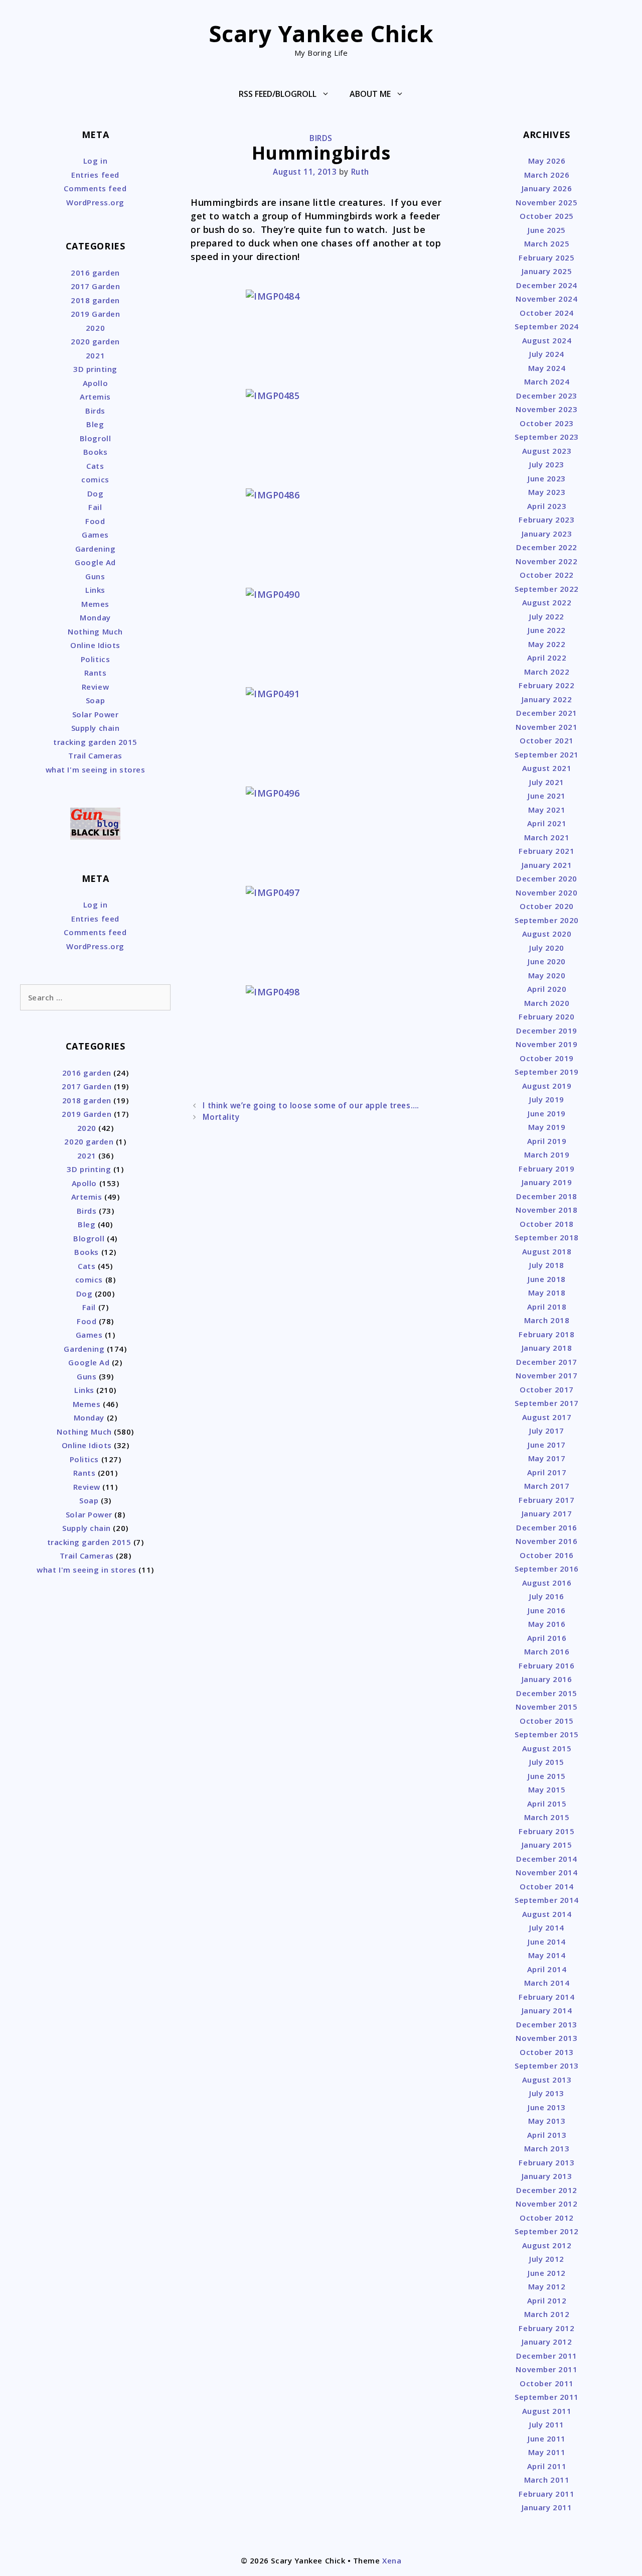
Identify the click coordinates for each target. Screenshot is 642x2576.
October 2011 (546, 2383)
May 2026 (547, 161)
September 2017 (547, 1403)
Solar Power (96, 714)
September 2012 (547, 2231)
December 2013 (547, 2024)
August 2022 (547, 602)
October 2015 (546, 1721)
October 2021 (546, 740)
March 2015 (547, 1817)
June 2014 (547, 1942)
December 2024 (547, 285)
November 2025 (546, 202)
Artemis (95, 397)
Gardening (96, 549)
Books (96, 452)
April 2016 (547, 1638)
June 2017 (547, 1445)
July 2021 (547, 782)
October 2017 (546, 1389)
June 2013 (547, 2107)
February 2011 (546, 2494)
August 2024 (547, 340)
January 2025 (547, 271)
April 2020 (547, 989)
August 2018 (547, 1251)
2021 (95, 355)
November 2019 (546, 1044)
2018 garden (95, 300)
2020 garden (95, 341)
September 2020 (547, 920)
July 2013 (547, 2093)
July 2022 (547, 616)
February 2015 (546, 1831)
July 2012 (547, 2259)
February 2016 (546, 1665)
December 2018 (547, 1196)
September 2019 (547, 1072)
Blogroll (95, 438)
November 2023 (546, 409)
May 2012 (547, 2286)
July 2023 (547, 464)
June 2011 (547, 2438)
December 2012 (547, 2190)
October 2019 (546, 1058)
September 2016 (547, 1569)
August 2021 (547, 768)
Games (95, 535)
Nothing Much (95, 631)
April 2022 (547, 658)
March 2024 (547, 381)
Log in (95, 161)
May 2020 (547, 975)
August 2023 (547, 451)
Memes (95, 604)
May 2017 (547, 1458)
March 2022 (547, 672)
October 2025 (546, 216)
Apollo (95, 383)
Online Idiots (95, 645)
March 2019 (547, 1154)
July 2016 (547, 1596)
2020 (95, 328)
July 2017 (547, 1431)
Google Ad (95, 562)
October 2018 (546, 1224)
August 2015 (547, 1748)
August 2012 (547, 2245)
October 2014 (546, 1886)
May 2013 (547, 2121)
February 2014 (546, 1997)
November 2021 (546, 727)
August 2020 (547, 934)
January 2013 (547, 2176)
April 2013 (547, 2135)
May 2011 (547, 2452)
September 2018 (547, 1237)
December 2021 (547, 713)
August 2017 (547, 1417)
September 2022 (547, 589)
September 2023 (547, 437)
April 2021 (547, 823)
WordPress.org (95, 202)
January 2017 (547, 1513)
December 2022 (547, 547)
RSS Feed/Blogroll (278, 94)
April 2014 (547, 1969)
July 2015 (547, 1762)
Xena (392, 2560)
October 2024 (546, 313)
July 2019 (547, 1099)
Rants (96, 673)
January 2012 (547, 2342)
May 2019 (547, 1127)
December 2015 (547, 1693)
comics (95, 479)
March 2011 (547, 2480)
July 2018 (547, 1265)
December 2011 (547, 2356)
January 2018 (547, 1348)
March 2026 (547, 175)
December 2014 (547, 1859)
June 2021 (547, 796)
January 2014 (547, 2010)
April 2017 (547, 1472)
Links (95, 590)
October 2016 (546, 1555)
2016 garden (95, 273)
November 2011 (546, 2369)
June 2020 (547, 961)
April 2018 (547, 1307)
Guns (95, 576)
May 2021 (547, 810)
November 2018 (546, 1210)
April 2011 (547, 2466)
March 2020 (547, 1003)
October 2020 (546, 906)
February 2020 (546, 1016)
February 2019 (546, 1169)
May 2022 (547, 644)
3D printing (95, 369)
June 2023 (547, 478)
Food (95, 521)
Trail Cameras (95, 755)
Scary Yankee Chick (321, 33)
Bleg (95, 424)
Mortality (221, 1117)
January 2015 (547, 1845)
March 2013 (547, 2148)
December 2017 (547, 1362)
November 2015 (546, 1707)
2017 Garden (96, 286)
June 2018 (547, 1279)
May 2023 (547, 492)
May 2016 (547, 1624)
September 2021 (547, 754)
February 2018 (546, 1334)
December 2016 (547, 1527)
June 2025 (547, 230)
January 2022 (547, 699)
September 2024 (547, 326)
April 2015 (547, 1804)
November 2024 (546, 299)
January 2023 (547, 534)
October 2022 (546, 575)
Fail (95, 507)
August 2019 (547, 1086)
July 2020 (547, 948)
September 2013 (547, 2066)
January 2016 (547, 1679)
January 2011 (547, 2507)
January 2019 (547, 1182)
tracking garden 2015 (95, 742)
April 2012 (547, 2300)
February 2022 (546, 685)
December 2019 (547, 1031)
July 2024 (547, 354)
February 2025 (546, 257)
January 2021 (547, 865)
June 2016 (547, 1610)
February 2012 (546, 2328)
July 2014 (547, 1927)
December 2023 (547, 396)
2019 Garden (96, 314)
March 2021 (547, 837)
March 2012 (547, 2314)
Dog (96, 493)
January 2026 (547, 188)
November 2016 (546, 1541)
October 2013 (546, 2052)
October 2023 (546, 423)
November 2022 (546, 561)
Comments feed (95, 188)
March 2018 (547, 1320)
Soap (95, 700)
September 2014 (547, 1900)
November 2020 (546, 892)
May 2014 (547, 1955)
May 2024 (547, 368)
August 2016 (547, 1583)
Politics (95, 659)
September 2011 (547, 2397)
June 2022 (547, 630)
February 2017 (546, 1500)
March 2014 (547, 1983)
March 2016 (547, 1651)
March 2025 (547, 243)
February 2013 (546, 2162)
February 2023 (546, 520)
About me (370, 94)
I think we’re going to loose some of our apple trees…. (311, 1105)
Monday (95, 617)
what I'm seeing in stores (96, 769)
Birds (321, 138)
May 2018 (547, 1293)
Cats (95, 466)
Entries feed (95, 175)
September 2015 (547, 1734)
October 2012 (546, 2218)
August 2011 (547, 2411)
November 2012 (546, 2204)
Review (95, 687)
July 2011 (547, 2424)
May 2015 (547, 1789)
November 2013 (546, 2038)
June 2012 (547, 2273)
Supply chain (95, 728)
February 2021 (546, 851)
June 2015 (547, 1776)
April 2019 (547, 1141)
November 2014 (546, 1872)
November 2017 (546, 1375)
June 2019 (547, 1113)
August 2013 (547, 2080)
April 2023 (547, 506)
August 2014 (547, 1914)
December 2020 (547, 878)
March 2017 (547, 1486)
